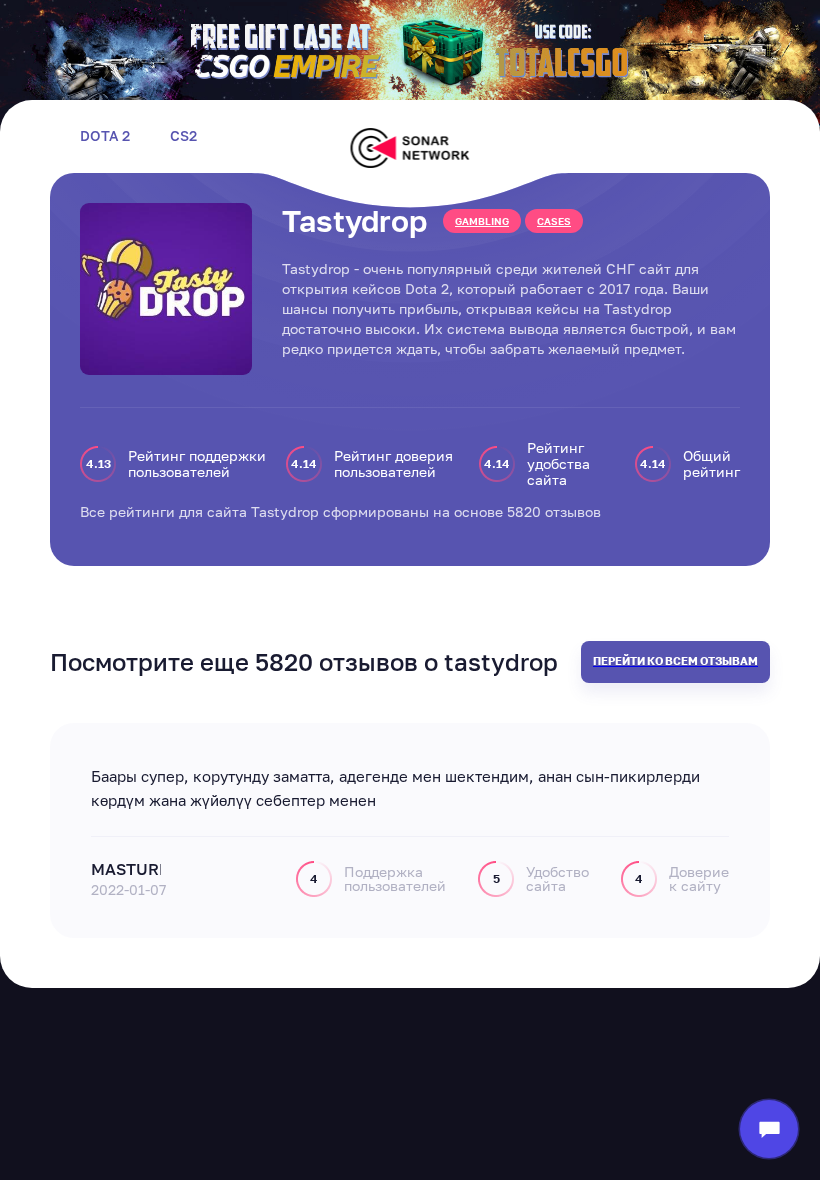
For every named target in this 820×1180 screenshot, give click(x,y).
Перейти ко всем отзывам (675, 660)
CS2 (183, 136)
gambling (482, 221)
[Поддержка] (769, 1129)
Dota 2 (105, 136)
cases (554, 221)
